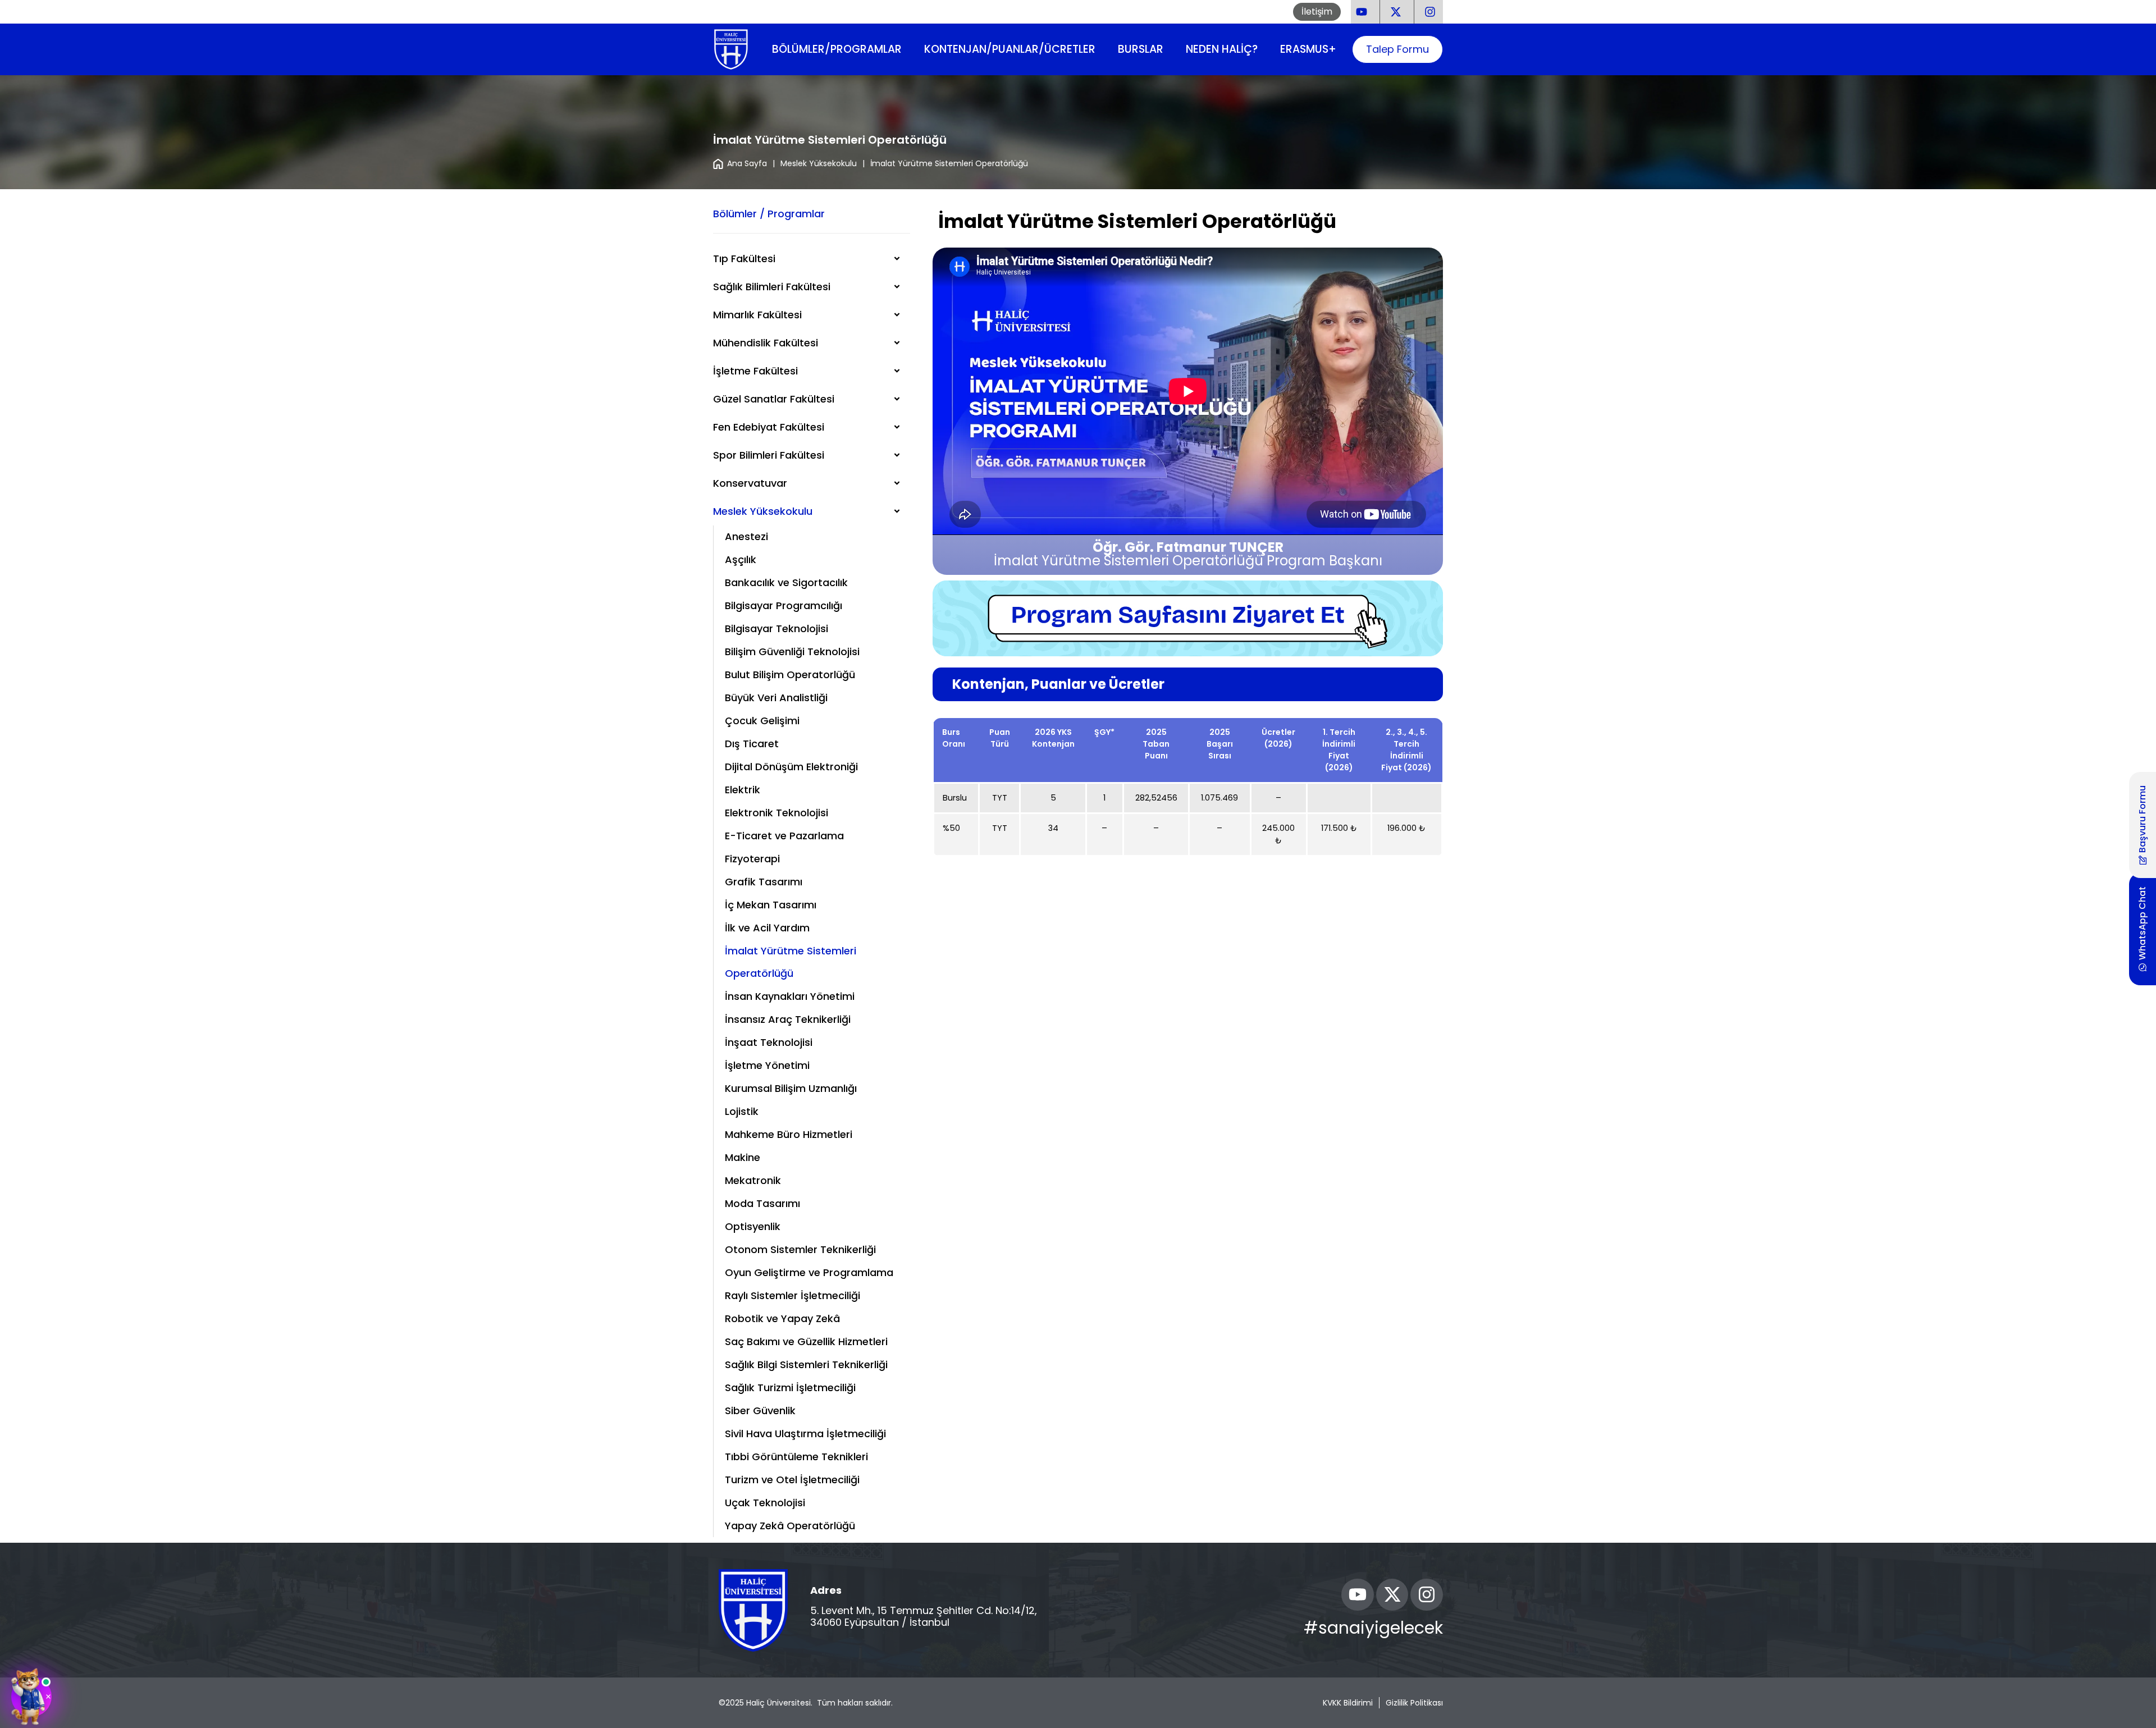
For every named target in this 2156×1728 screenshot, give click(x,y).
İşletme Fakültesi (755, 371)
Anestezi (746, 536)
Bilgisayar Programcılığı (784, 605)
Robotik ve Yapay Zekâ (782, 1318)
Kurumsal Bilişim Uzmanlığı (791, 1088)
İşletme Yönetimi (767, 1065)
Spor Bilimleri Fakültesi (769, 455)
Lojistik (742, 1111)
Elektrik (743, 790)
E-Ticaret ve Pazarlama (784, 836)
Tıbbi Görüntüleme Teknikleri (796, 1457)
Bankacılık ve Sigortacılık (786, 582)
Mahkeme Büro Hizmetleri (789, 1134)
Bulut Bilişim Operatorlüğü (790, 675)
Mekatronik (753, 1180)
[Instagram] (1427, 1595)
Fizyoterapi (752, 859)
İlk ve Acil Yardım (767, 928)
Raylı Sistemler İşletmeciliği (792, 1295)
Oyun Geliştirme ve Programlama (809, 1272)
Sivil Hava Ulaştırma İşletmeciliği (805, 1434)
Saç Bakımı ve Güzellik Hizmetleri (806, 1341)
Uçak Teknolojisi (765, 1503)
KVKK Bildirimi (1348, 1703)
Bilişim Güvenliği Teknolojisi (792, 652)
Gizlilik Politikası (1414, 1703)
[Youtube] (1358, 1595)
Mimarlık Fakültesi (757, 315)
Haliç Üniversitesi (778, 1703)
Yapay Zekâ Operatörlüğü (790, 1526)
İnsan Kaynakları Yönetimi (790, 996)
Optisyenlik (753, 1226)
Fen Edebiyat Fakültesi (769, 427)
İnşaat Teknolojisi (769, 1042)
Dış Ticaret (752, 744)
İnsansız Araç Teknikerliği (788, 1019)
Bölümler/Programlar (837, 49)
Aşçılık (741, 559)
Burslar (1141, 49)
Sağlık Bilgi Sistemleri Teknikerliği (806, 1364)
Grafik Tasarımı (764, 882)
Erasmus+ (1308, 49)
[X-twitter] (1392, 1595)
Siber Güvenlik (760, 1411)
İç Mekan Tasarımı (771, 905)
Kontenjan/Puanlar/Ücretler (1010, 49)
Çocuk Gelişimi (762, 721)
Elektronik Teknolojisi (776, 813)
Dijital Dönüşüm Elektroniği (791, 767)
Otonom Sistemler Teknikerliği (800, 1249)
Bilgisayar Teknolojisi (776, 628)
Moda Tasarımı (762, 1203)
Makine (743, 1157)
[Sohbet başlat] (31, 1697)
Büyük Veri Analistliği (776, 698)
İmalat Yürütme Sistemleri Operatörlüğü (791, 962)
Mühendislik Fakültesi (766, 343)
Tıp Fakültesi (744, 259)
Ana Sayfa (747, 163)
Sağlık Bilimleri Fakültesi (772, 287)
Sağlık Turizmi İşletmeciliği (790, 1388)
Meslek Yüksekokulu (819, 163)
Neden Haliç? (1222, 49)
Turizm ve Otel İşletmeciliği (792, 1480)
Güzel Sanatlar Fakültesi (774, 399)
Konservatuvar (750, 483)
